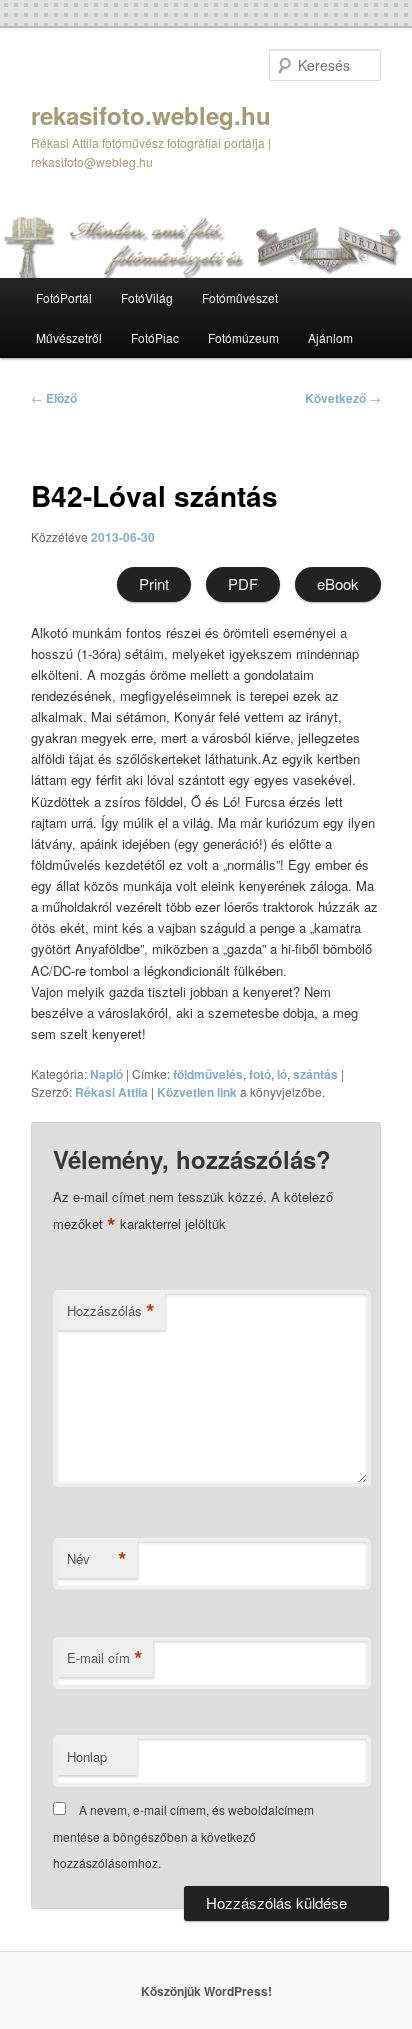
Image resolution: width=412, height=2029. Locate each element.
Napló (106, 1074)
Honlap (87, 1756)
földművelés (208, 1074)
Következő (343, 398)
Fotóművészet (240, 297)
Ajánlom (330, 337)
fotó (260, 1074)
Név (97, 1559)
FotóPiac (155, 337)
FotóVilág (147, 297)
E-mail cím (105, 1658)
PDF (243, 583)
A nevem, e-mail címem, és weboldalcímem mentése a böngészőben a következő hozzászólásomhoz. (183, 1836)
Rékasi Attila (111, 1092)
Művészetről (69, 337)
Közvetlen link (198, 1092)
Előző (54, 398)
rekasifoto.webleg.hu (151, 115)
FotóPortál (64, 297)
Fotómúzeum (243, 337)
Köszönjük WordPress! (206, 1991)
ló (282, 1074)
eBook (338, 583)
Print (154, 583)
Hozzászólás (111, 1311)
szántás (315, 1074)
